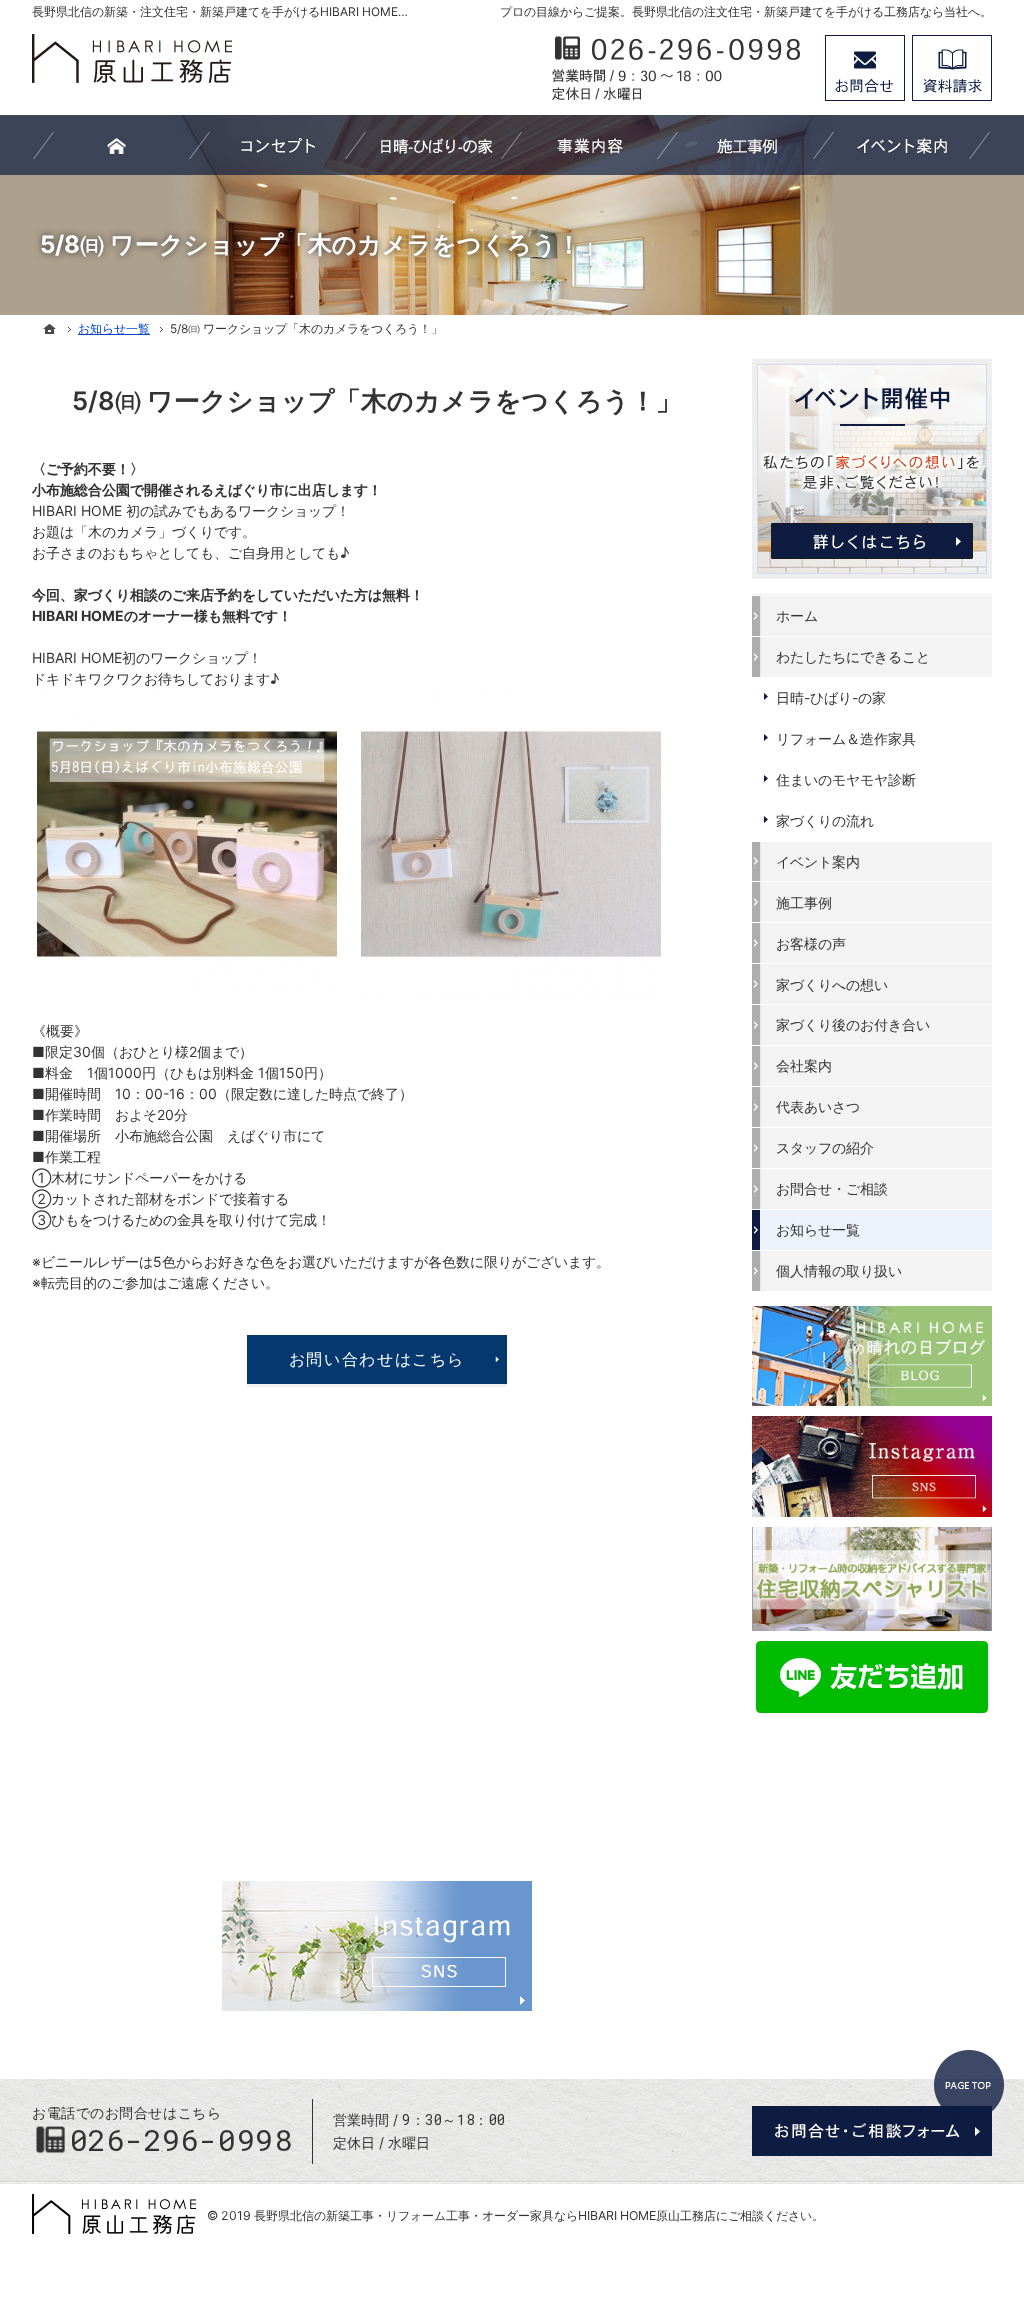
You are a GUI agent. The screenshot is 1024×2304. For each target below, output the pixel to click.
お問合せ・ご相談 (832, 1188)
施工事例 (804, 902)
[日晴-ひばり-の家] (434, 145)
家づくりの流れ (825, 820)
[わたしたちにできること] (590, 145)
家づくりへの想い (832, 984)
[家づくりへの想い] (278, 145)
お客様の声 (811, 943)
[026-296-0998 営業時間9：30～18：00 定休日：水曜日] (678, 68)
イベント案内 (818, 861)
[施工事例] (746, 145)
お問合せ (865, 68)
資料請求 (952, 68)
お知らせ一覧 (818, 1229)
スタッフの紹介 (825, 1147)
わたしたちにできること (853, 656)
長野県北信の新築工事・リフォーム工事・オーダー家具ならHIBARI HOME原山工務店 (485, 2215)
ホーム (797, 615)
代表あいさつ (818, 1106)
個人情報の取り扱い (839, 1270)
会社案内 (804, 1065)
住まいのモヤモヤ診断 (846, 779)
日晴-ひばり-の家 (831, 697)
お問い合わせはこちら (377, 1359)
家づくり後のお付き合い (853, 1024)
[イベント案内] (902, 145)
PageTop (969, 2085)
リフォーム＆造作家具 (846, 738)
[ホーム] (50, 329)
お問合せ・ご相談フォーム (872, 2131)
